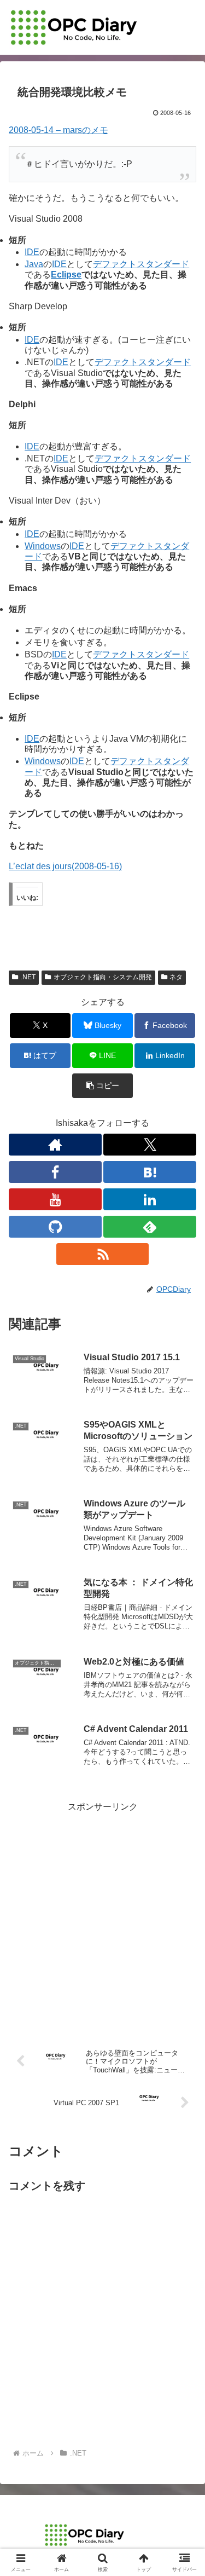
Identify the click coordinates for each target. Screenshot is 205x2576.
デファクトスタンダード (141, 264)
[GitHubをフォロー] (55, 1227)
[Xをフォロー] (150, 1145)
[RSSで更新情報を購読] (103, 1254)
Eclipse (66, 275)
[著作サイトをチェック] (55, 1145)
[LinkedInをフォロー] (150, 1199)
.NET (28, 977)
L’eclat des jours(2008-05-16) (65, 866)
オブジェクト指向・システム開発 (103, 977)
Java (34, 264)
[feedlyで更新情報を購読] (150, 1227)
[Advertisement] (102, 1917)
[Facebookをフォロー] (55, 1172)
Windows (43, 546)
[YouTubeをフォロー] (55, 1199)
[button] (102, 1086)
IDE (32, 252)
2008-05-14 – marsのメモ (58, 130)
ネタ (176, 977)
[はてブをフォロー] (150, 1172)
